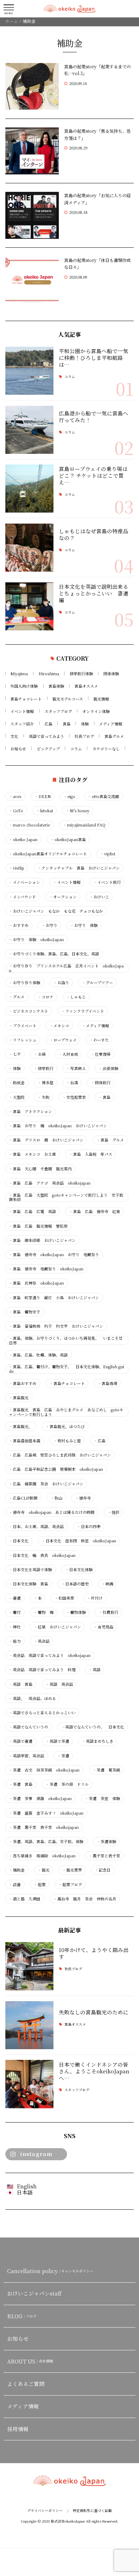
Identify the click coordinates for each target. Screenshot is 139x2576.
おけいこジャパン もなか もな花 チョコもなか (56, 911)
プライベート (23, 1026)
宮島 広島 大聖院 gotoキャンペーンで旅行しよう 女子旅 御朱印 (67, 1197)
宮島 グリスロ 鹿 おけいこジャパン (46, 1140)
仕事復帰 (101, 1054)
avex (15, 796)
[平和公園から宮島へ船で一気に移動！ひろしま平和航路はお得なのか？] (29, 371)
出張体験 (109, 1068)
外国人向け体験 (24, 686)
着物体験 (76, 1612)
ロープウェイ (63, 1040)
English (27, 2186)
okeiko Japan (23, 840)
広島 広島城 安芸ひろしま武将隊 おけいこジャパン (60, 1455)
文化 (14, 736)
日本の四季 (89, 1526)
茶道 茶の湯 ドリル (67, 1784)
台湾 (72, 1083)
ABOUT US (30, 2361)
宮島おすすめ (23, 1383)
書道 (15, 1598)
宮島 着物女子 (25, 1312)
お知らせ (18, 749)
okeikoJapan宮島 (68, 840)
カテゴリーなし (106, 749)
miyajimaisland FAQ (84, 825)
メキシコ (59, 1026)
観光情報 (101, 699)
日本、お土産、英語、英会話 (36, 1526)
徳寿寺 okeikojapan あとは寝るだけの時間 (52, 1512)
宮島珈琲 (107, 1383)
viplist (108, 854)
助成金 (17, 1083)
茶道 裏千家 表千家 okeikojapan (44, 1827)
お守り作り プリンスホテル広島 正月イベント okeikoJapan (66, 968)
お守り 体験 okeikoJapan (36, 940)
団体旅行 (101, 1083)
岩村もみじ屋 (67, 1441)
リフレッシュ (23, 1040)
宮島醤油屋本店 (25, 1441)
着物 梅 (44, 1612)
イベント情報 (22, 711)
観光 (44, 1870)
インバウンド (22, 897)
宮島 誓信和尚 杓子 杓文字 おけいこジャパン (56, 1326)
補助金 (17, 1870)
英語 (95, 1670)
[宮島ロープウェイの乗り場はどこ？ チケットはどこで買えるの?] (29, 489)
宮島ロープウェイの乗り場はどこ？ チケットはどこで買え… (93, 475)
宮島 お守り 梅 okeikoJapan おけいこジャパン (58, 1126)
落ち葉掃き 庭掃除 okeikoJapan (42, 1856)
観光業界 (72, 1870)
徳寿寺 (83, 1498)
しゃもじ (76, 997)
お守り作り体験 (25, 983)
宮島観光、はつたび (65, 1426)
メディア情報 (111, 724)
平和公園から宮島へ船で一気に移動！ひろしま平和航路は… (94, 358)
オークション (63, 897)
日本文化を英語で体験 (30, 1570)
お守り (50, 925)
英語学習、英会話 (27, 1756)
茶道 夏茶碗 (106, 1770)
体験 (85, 724)
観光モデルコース (68, 699)
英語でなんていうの (29, 1727)
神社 (15, 1627)
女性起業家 (74, 1097)
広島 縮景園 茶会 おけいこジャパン (46, 1484)
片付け (95, 1598)
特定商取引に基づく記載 (92, 2511)
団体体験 (111, 673)
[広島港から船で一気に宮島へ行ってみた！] (29, 430)
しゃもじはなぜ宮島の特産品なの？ (94, 534)
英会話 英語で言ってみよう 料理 (42, 1670)
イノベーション (24, 882)
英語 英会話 (59, 1684)
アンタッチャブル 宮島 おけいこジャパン (79, 868)
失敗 (44, 1097)
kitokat (45, 811)
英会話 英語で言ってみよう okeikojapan (50, 1655)
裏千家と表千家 (104, 1856)
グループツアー (97, 983)
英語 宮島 (21, 1684)
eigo (69, 796)
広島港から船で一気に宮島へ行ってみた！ (94, 416)
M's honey (78, 811)
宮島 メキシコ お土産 (32, 1154)
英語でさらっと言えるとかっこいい (42, 1713)
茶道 (63, 1756)
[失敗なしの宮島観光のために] (29, 2025)
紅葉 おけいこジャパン (57, 1627)
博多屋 (46, 1083)
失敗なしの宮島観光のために (94, 2012)
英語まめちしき (98, 1741)
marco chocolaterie (29, 825)
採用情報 (18, 2429)
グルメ (17, 997)
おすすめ (19, 925)
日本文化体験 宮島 (29, 1584)
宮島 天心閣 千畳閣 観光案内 (40, 1169)
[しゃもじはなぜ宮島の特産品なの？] (29, 548)
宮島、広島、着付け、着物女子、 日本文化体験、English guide (66, 1369)
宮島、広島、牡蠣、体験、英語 (38, 1355)
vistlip (17, 868)
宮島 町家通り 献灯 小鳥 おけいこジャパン (54, 1298)
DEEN (43, 796)
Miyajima (19, 673)
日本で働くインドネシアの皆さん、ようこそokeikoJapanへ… (94, 2071)
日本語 (25, 2192)
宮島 (67, 724)
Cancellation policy (50, 2271)
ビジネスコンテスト (29, 1011)
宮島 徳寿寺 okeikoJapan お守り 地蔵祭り (54, 1255)
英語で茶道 (57, 1741)
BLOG (22, 2316)
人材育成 (68, 1054)
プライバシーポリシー (45, 2511)
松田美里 (64, 1598)
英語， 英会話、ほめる (32, 1698)
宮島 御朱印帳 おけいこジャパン (42, 1240)
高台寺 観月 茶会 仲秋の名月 (85, 1899)
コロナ (46, 997)
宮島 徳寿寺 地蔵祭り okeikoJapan (46, 1269)
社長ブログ (84, 736)
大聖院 (17, 1097)
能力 (15, 1641)
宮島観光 (19, 1398)
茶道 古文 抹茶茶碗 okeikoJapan (44, 1770)
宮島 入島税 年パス (91, 1154)
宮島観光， (21, 1426)
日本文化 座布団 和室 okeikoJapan (79, 1541)
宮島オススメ (86, 686)
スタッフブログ (58, 711)
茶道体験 (106, 1842)
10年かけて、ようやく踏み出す (94, 1953)
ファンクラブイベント (83, 1011)
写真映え (76, 1068)
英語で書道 (21, 1741)
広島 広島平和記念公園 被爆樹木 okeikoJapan (56, 1469)
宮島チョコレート (26, 699)
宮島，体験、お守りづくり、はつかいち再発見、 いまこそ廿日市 (66, 1340)
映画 (107, 1584)
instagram (36, 2154)
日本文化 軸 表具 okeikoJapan (42, 1555)
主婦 (40, 1054)
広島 (48, 724)
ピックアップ (48, 749)
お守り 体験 (84, 925)
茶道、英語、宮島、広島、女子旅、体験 (46, 1842)
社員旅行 (109, 1612)
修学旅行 (44, 1068)
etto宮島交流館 (104, 796)
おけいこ (99, 897)
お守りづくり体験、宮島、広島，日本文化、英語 (54, 954)
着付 (15, 1612)
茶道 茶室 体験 (102, 1798)
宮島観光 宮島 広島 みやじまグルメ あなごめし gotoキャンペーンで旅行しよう (66, 1412)
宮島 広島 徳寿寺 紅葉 (95, 1211)
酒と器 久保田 (25, 1899)
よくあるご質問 (26, 2384)
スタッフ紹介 (22, 724)
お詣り (61, 983)
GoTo (16, 811)
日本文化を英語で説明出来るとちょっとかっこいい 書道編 (94, 593)
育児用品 (104, 1627)
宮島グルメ (114, 736)
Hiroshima (49, 673)
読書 (15, 1885)
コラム (70, 377)
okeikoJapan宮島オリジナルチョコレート (48, 854)
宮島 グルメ (110, 1140)
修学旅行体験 (81, 673)
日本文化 (19, 1541)
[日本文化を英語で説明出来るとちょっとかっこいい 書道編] (29, 606)
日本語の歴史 (75, 1584)
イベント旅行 (107, 882)
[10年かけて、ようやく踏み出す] (29, 1966)
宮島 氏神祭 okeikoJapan (36, 1283)
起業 (40, 1885)
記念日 (103, 1870)
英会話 (42, 1641)
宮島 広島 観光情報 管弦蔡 (38, 1226)
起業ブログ (70, 1885)
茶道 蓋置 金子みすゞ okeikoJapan (46, 1813)
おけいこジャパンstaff (34, 2293)
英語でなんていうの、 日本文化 (93, 1727)
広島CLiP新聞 (23, 1498)
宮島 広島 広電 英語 (32, 1211)
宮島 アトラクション (30, 1111)
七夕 (15, 1054)
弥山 (56, 1498)
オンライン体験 (96, 711)
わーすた (99, 1040)
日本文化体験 (79, 1570)
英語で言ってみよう (47, 736)
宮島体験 (56, 686)
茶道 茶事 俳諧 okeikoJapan (40, 1798)
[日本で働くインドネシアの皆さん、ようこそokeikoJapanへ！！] (29, 2084)
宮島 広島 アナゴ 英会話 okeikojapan (50, 1183)
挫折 (114, 1512)
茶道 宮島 (21, 1784)
